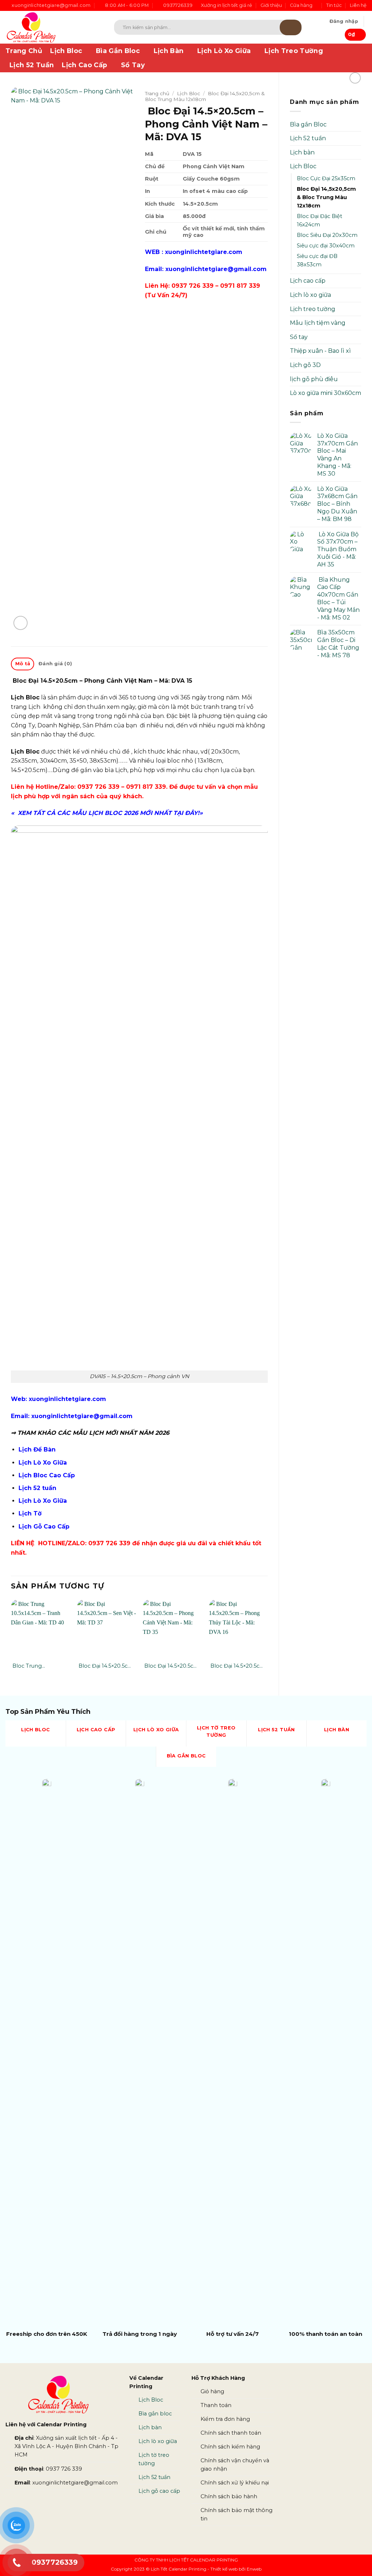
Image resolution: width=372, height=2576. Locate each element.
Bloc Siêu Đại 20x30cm (327, 235)
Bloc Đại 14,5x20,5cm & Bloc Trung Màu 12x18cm (326, 197)
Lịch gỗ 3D (305, 365)
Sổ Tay (133, 65)
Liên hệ (358, 5)
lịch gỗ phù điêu (314, 379)
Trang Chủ (24, 51)
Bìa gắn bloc (155, 2414)
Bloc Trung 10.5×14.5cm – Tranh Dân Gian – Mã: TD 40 (39, 1666)
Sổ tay (299, 337)
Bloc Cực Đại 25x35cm (326, 178)
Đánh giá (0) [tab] (55, 664)
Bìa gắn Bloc (308, 124)
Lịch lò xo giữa (310, 295)
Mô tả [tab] (23, 664)
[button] (344, 21)
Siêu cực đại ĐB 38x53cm (317, 260)
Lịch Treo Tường (294, 51)
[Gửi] (291, 27)
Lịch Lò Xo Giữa (224, 51)
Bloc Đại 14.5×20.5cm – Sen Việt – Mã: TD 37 (106, 1666)
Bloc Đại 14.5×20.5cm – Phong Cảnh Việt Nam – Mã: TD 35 (171, 1666)
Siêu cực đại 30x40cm (326, 246)
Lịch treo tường (313, 309)
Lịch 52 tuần (308, 138)
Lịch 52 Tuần (32, 65)
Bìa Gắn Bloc (118, 51)
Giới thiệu (271, 5)
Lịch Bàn (169, 51)
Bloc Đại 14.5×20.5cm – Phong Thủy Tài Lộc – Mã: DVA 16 (237, 1666)
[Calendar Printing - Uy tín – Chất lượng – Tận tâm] (49, 27)
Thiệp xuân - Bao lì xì (320, 351)
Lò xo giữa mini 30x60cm (325, 393)
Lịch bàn (302, 152)
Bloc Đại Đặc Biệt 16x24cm (320, 220)
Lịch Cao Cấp (84, 65)
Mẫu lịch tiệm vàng (318, 323)
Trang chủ (157, 93)
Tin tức (334, 5)
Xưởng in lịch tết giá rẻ (227, 5)
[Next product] (355, 78)
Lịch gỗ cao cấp (159, 2491)
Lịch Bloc (66, 51)
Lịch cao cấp (308, 281)
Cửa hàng (301, 5)
